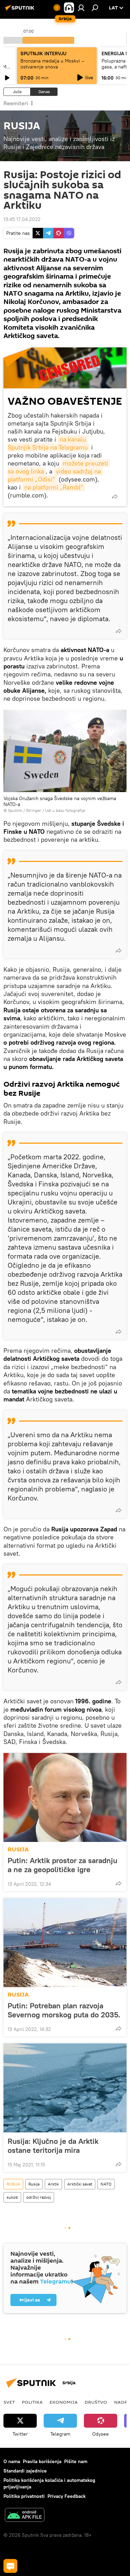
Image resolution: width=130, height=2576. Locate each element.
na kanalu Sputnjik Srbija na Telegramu (48, 443)
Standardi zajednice (25, 2471)
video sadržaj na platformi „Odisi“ (55, 475)
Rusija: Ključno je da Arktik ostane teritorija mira (53, 2146)
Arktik (53, 2184)
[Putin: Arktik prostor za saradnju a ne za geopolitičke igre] (65, 1797)
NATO (106, 2184)
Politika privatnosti (24, 2496)
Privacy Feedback (67, 2496)
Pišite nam (76, 2461)
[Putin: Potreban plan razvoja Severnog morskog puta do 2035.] (65, 1943)
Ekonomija (64, 2402)
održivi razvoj (39, 2197)
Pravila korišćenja (42, 2461)
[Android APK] (25, 2516)
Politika (32, 2402)
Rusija (34, 2184)
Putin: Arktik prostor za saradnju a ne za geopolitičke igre (62, 1865)
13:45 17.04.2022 (22, 219)
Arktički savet (80, 2184)
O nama (12, 2461)
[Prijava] (81, 8)
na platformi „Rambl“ (54, 487)
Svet (9, 2402)
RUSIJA (18, 1849)
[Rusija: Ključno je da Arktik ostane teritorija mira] (65, 2088)
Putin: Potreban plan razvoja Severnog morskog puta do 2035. (64, 2010)
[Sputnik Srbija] (21, 10)
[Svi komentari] (10, 2566)
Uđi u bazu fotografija (65, 810)
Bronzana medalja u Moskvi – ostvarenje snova (52, 64)
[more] (115, 496)
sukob (12, 2197)
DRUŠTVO (96, 2402)
